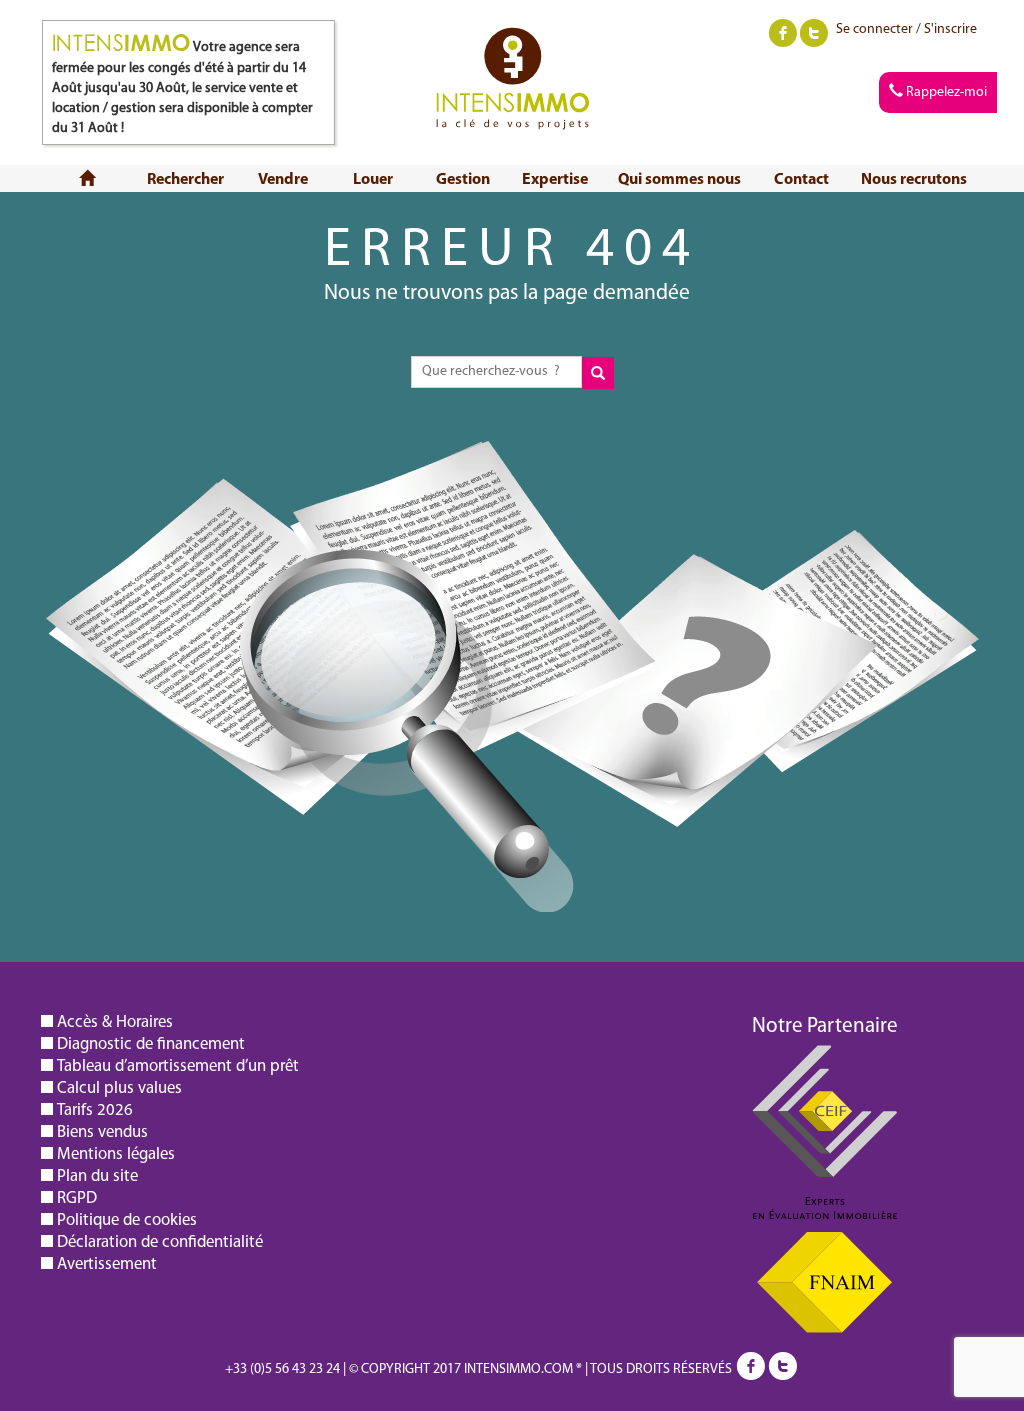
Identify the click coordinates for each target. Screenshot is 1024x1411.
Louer (373, 180)
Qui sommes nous (679, 180)
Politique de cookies (127, 1220)
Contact (801, 180)
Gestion (463, 180)
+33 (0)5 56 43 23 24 (282, 1369)
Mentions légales (116, 1154)
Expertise (555, 180)
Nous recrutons (914, 180)
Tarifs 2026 (95, 1110)
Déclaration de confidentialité (160, 1242)
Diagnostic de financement (151, 1044)
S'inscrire (950, 29)
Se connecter (874, 29)
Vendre (283, 180)
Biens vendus (102, 1132)
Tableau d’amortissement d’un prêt (178, 1066)
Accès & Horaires (115, 1022)
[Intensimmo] (512, 54)
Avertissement (107, 1264)
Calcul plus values (119, 1088)
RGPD (77, 1198)
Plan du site (97, 1176)
